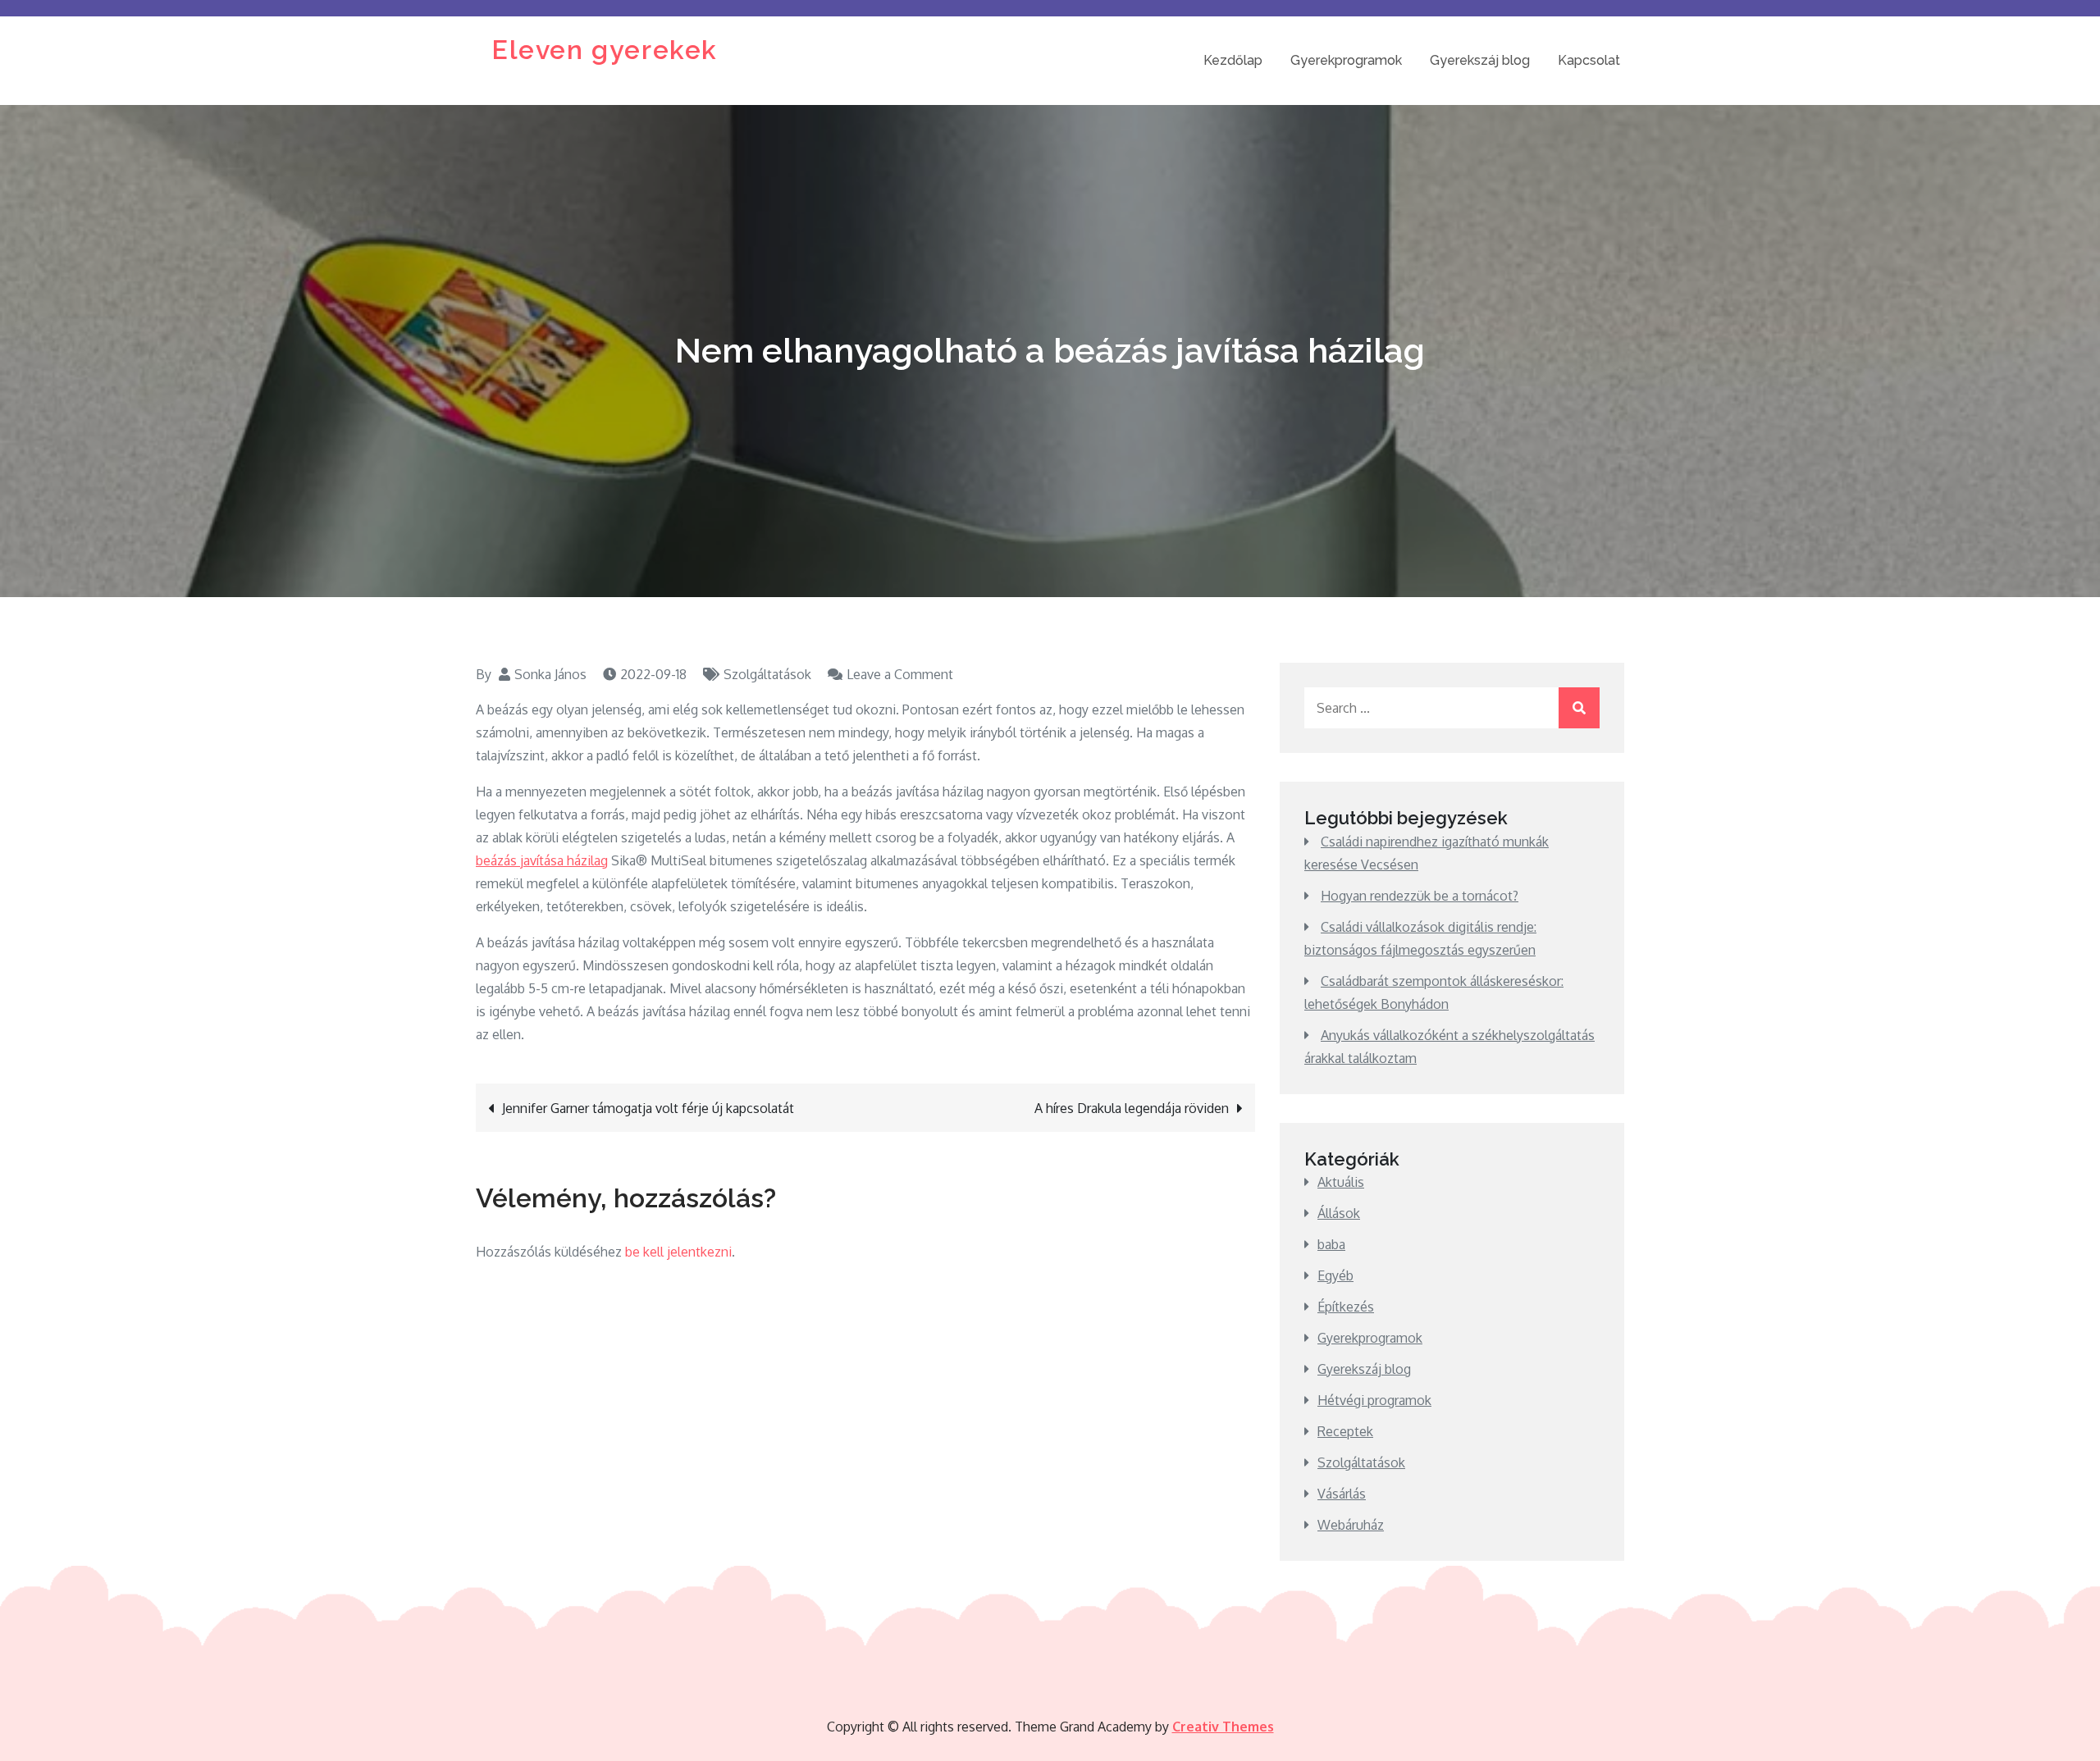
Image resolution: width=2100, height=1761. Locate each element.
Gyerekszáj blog (1480, 60)
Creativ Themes (1223, 1727)
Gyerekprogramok (1346, 60)
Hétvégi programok (1374, 1400)
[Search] (1579, 708)
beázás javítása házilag (542, 860)
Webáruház (1351, 1525)
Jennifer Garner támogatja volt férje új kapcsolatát (648, 1108)
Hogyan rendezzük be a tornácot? (1420, 896)
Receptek (1345, 1431)
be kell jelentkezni (678, 1252)
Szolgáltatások (767, 674)
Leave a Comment (900, 674)
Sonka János (550, 674)
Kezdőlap (1233, 60)
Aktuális (1341, 1182)
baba (1331, 1244)
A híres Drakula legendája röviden (1132, 1108)
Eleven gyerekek (605, 50)
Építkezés (1346, 1307)
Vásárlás (1342, 1494)
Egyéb (1335, 1275)
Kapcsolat (1589, 60)
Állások (1339, 1213)
